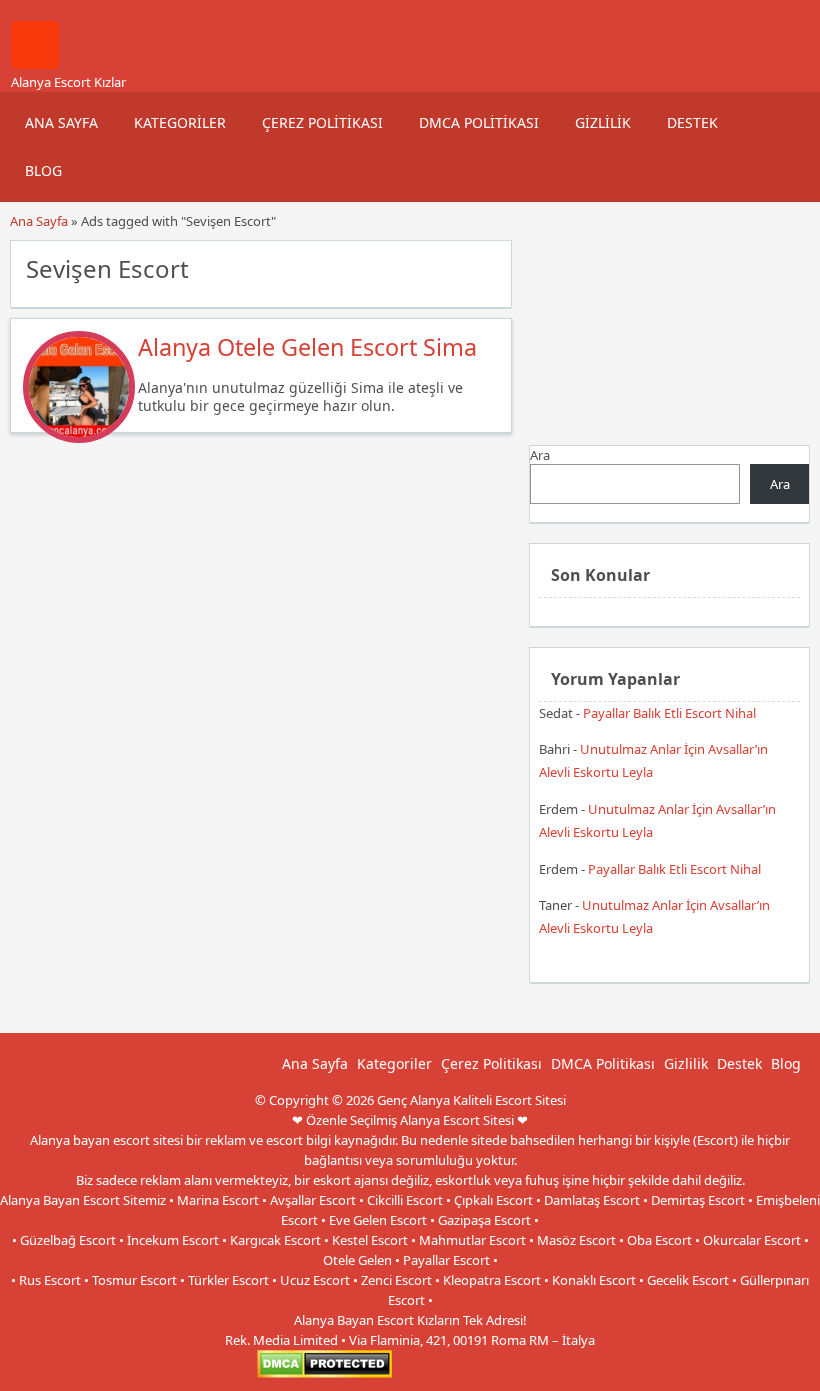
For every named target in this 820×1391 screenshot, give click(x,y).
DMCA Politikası (479, 122)
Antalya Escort (437, 1373)
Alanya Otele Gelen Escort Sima (307, 347)
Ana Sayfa (61, 122)
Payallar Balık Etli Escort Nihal (669, 713)
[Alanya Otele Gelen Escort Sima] (79, 438)
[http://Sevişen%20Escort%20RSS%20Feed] (486, 267)
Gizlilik (603, 122)
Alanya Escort (523, 1373)
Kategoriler (180, 122)
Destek (692, 122)
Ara (540, 455)
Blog (43, 170)
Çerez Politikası (322, 122)
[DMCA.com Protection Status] (324, 1373)
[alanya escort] (35, 64)
